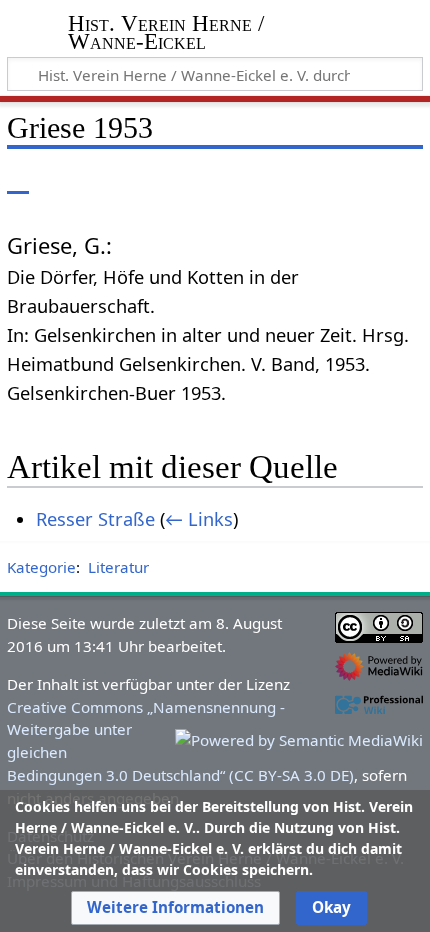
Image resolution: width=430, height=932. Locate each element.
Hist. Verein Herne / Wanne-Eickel (166, 34)
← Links (199, 519)
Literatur (118, 567)
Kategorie (41, 567)
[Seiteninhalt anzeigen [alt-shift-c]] (18, 179)
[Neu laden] (361, 179)
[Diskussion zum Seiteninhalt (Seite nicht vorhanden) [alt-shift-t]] (63, 179)
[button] (175, 908)
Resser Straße (95, 519)
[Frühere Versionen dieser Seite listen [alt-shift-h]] (325, 179)
